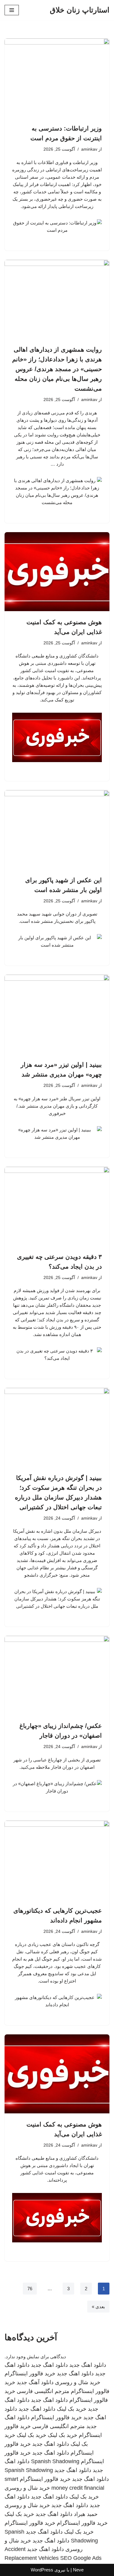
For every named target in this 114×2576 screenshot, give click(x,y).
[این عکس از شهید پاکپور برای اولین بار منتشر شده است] (57, 830)
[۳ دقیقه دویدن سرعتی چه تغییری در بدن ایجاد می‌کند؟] (57, 1206)
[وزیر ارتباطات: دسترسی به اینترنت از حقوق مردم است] (57, 78)
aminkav (89, 149)
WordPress (42, 2570)
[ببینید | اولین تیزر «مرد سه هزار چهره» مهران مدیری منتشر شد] (57, 1014)
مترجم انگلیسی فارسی (43, 2391)
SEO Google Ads (81, 2558)
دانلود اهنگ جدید (88, 2365)
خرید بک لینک (72, 2409)
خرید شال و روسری (78, 2382)
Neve (78, 2570)
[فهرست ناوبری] (12, 10)
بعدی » (98, 2307)
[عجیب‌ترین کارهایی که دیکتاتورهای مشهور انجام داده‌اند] (57, 1860)
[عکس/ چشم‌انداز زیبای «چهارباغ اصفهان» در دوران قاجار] (57, 1675)
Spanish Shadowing (55, 2461)
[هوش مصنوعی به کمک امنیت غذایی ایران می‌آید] (57, 572)
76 (30, 2289)
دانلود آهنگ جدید (35, 2382)
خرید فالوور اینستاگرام (30, 2374)
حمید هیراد (86, 2514)
